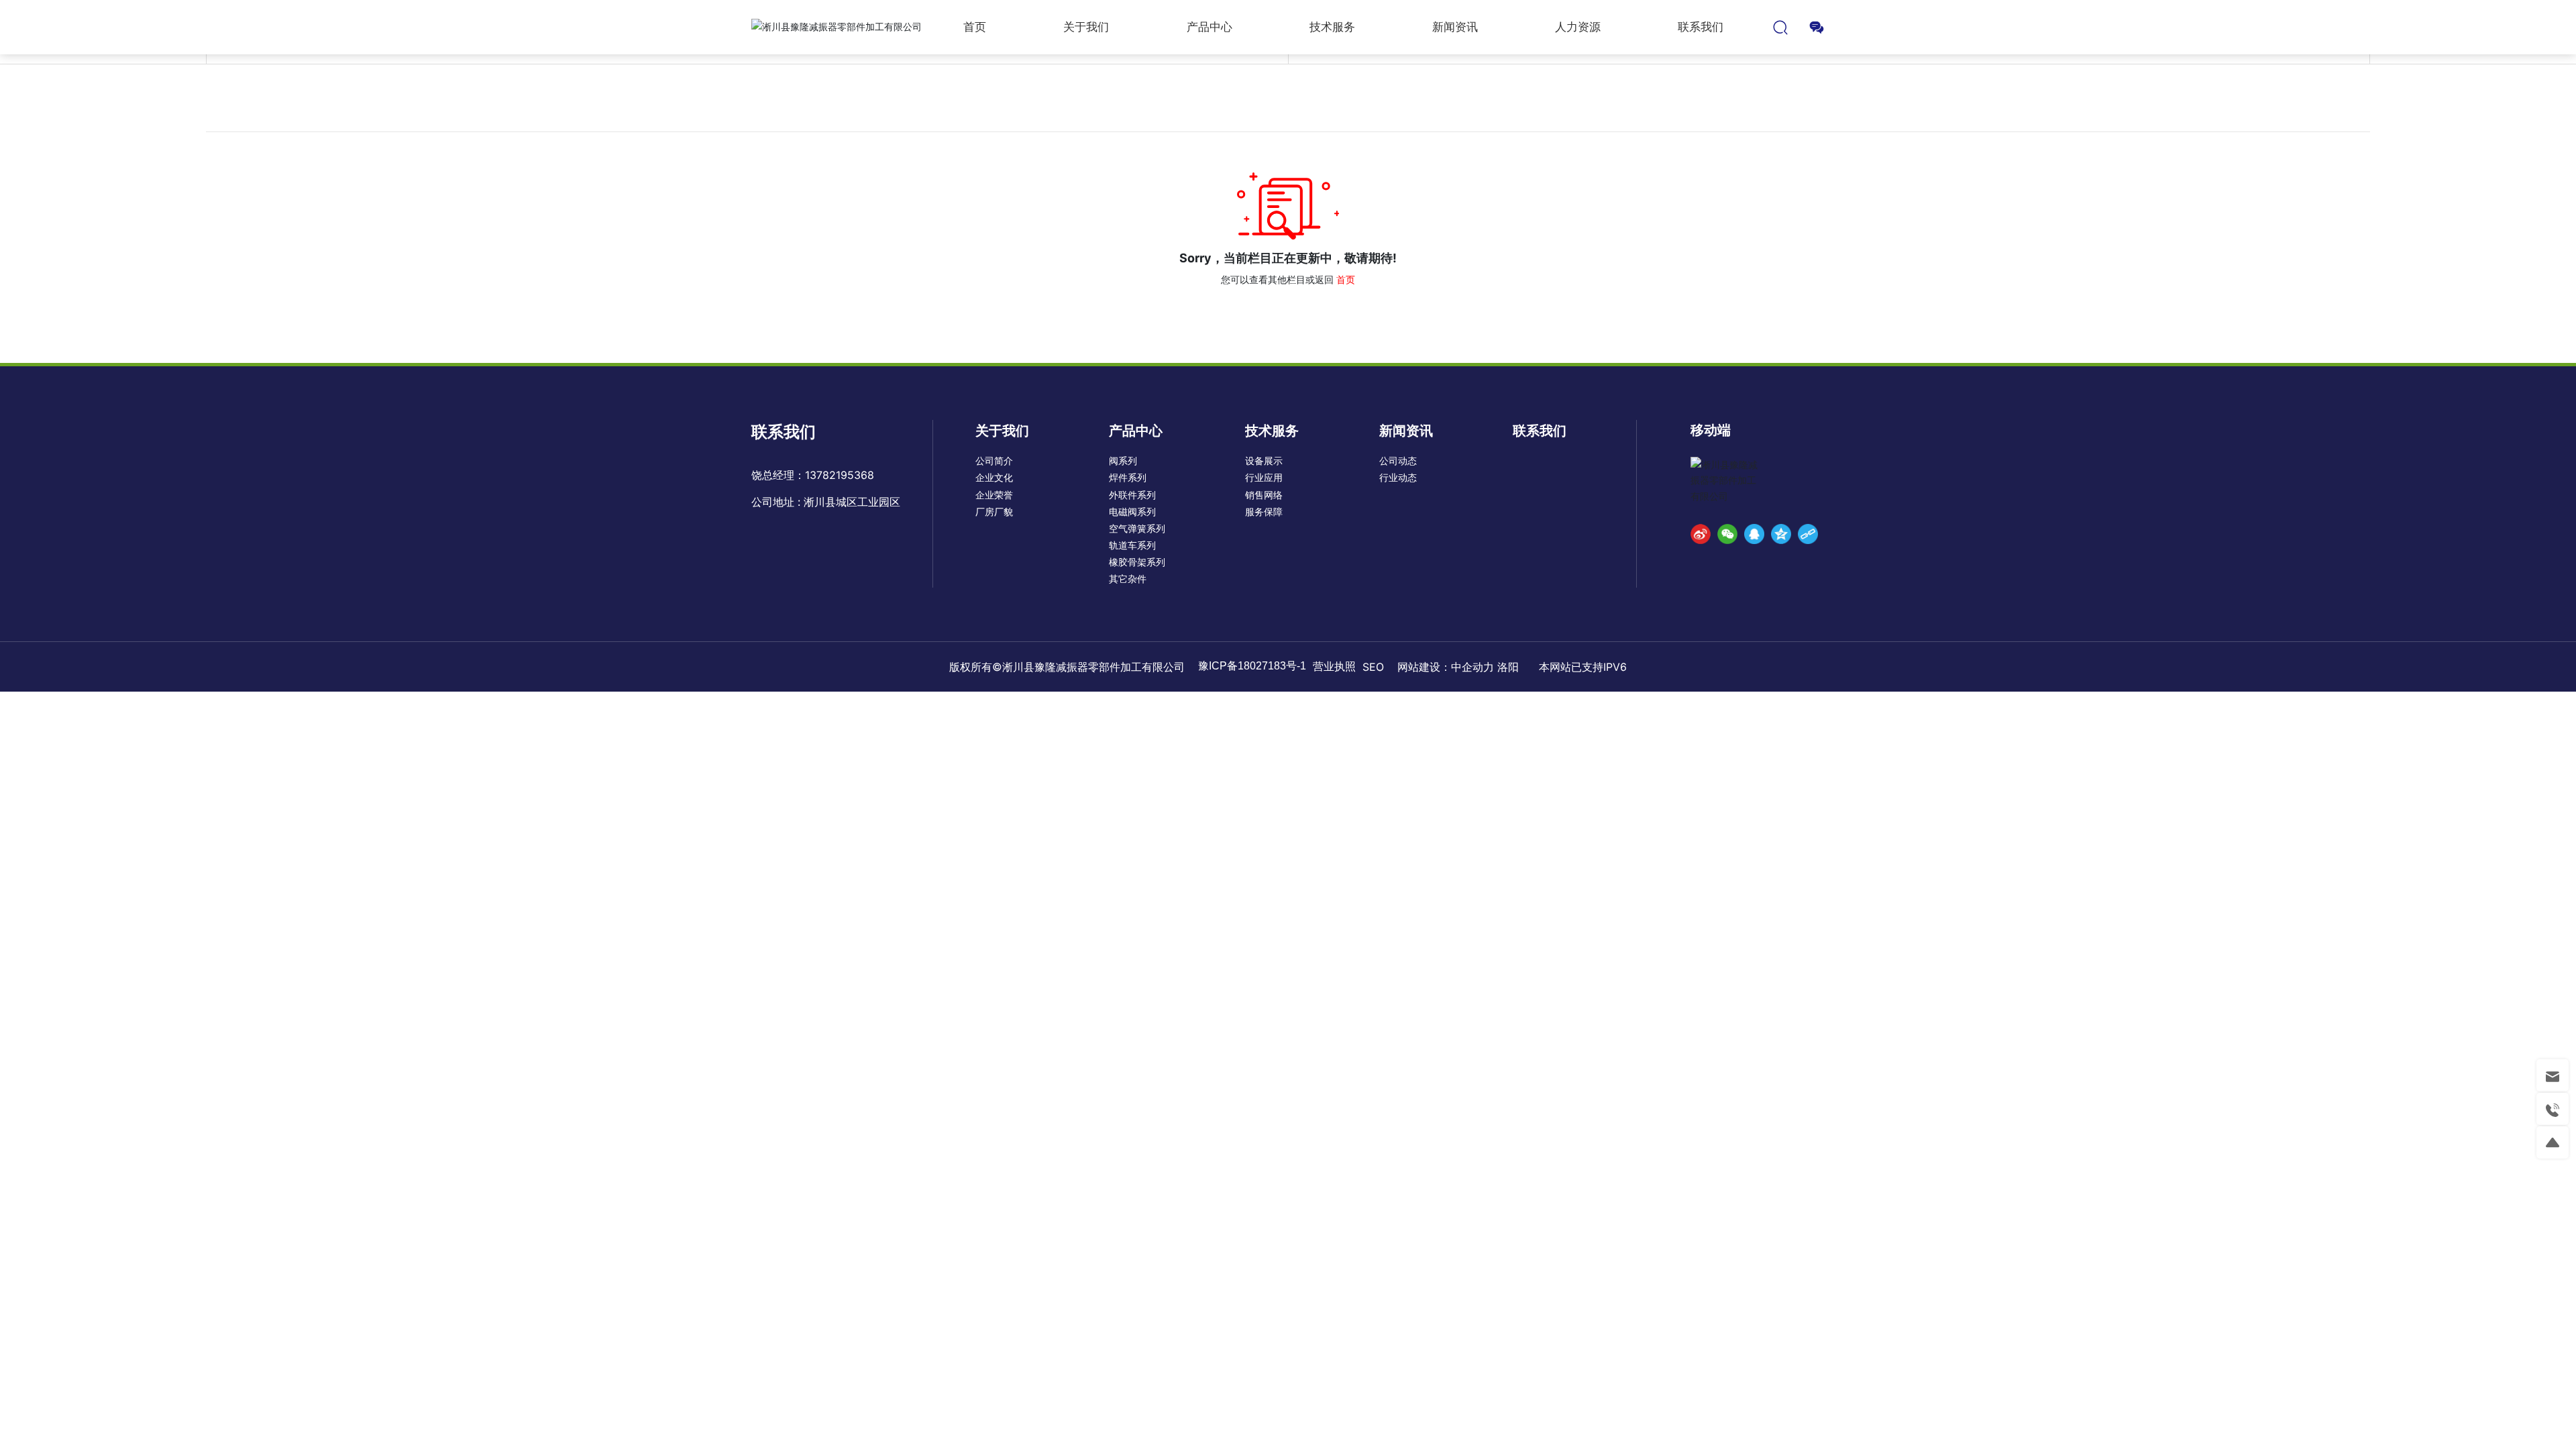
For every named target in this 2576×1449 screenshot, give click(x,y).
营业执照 (1334, 666)
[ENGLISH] (1817, 26)
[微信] (1727, 534)
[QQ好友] (1754, 534)
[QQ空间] (1781, 534)
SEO (1373, 667)
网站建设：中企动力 (1446, 667)
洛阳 (1510, 667)
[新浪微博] (1701, 534)
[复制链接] (1808, 534)
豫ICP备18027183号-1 (1252, 666)
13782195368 (840, 475)
